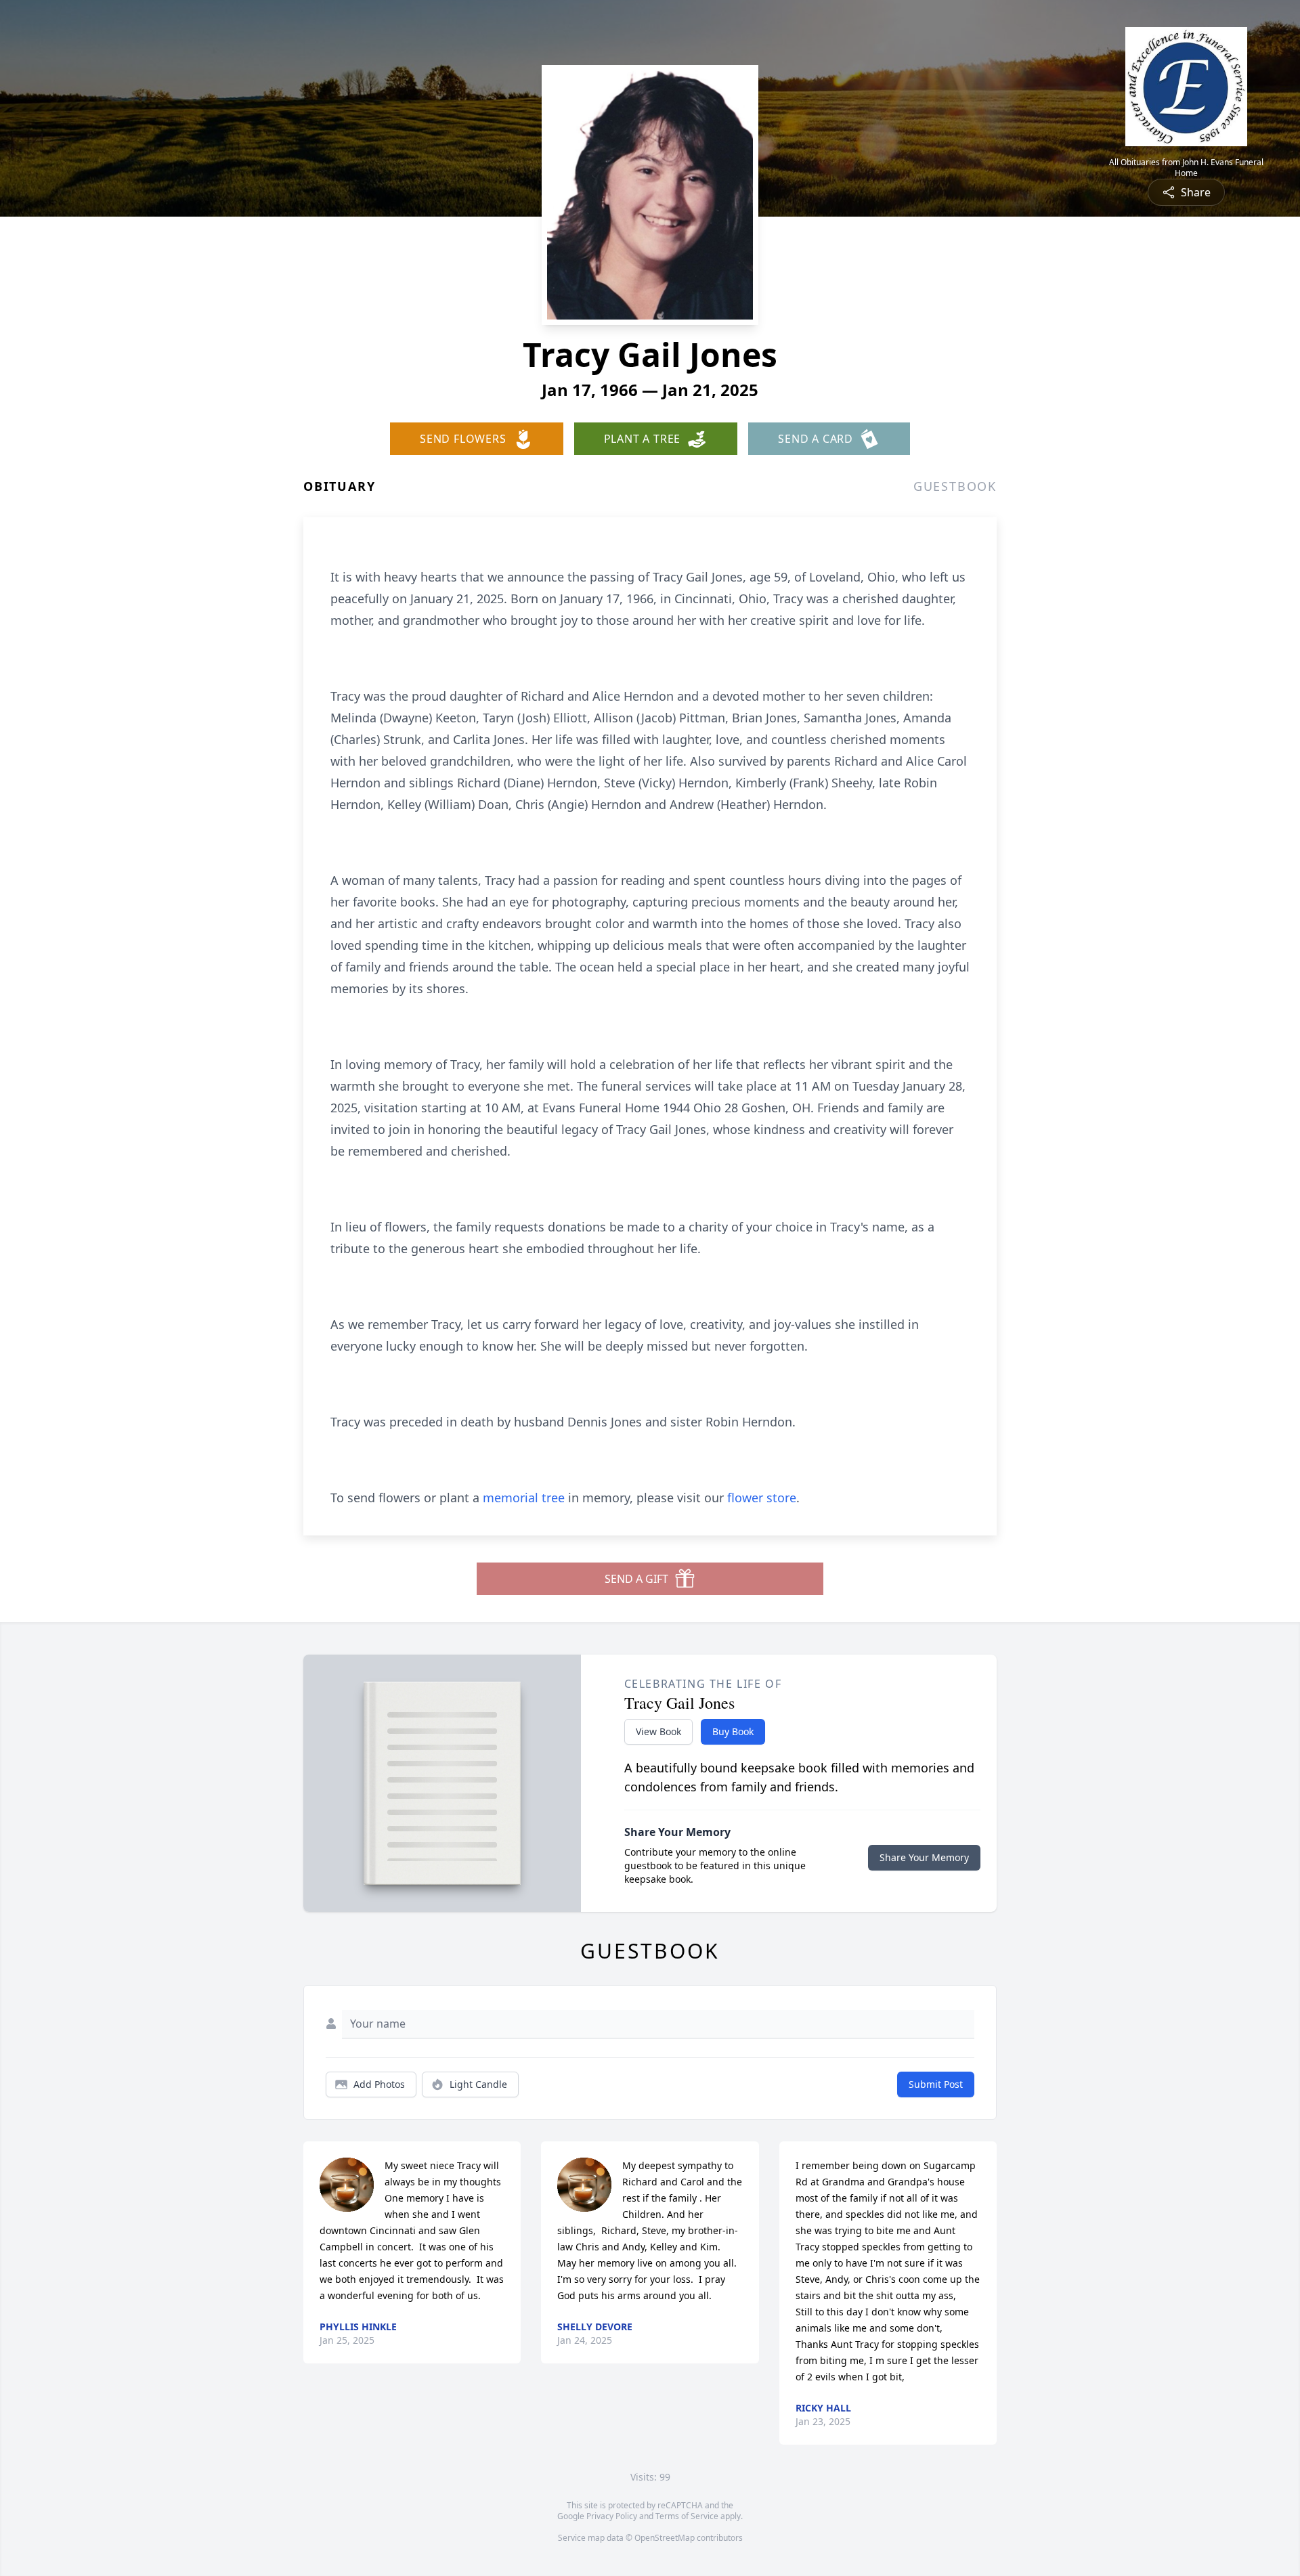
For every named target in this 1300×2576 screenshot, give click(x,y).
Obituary (339, 486)
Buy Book (733, 1731)
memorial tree (524, 1498)
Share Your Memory (924, 1857)
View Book (658, 1731)
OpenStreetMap (665, 2538)
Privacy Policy (612, 2516)
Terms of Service (687, 2516)
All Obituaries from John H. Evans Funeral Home (1186, 168)
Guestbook (955, 486)
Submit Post (936, 2084)
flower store (762, 1498)
